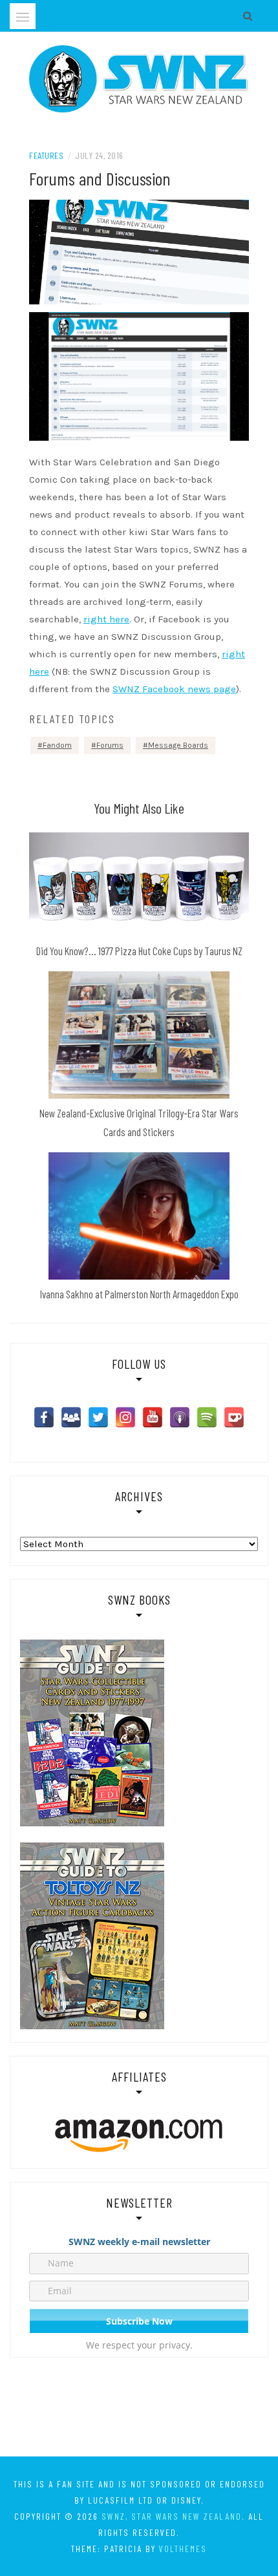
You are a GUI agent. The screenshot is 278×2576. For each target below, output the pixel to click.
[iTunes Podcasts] (180, 1417)
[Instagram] (125, 1417)
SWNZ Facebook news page (174, 689)
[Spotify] (207, 1417)
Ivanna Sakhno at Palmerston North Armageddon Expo (139, 1294)
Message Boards (178, 745)
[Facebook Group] (71, 1417)
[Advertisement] (139, 2409)
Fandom (57, 745)
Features (46, 155)
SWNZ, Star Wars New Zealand (172, 2516)
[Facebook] (44, 1417)
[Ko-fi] (234, 1417)
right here (106, 619)
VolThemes (183, 2549)
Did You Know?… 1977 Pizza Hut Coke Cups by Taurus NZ (139, 951)
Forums (110, 745)
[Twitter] (98, 1417)
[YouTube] (153, 1417)
